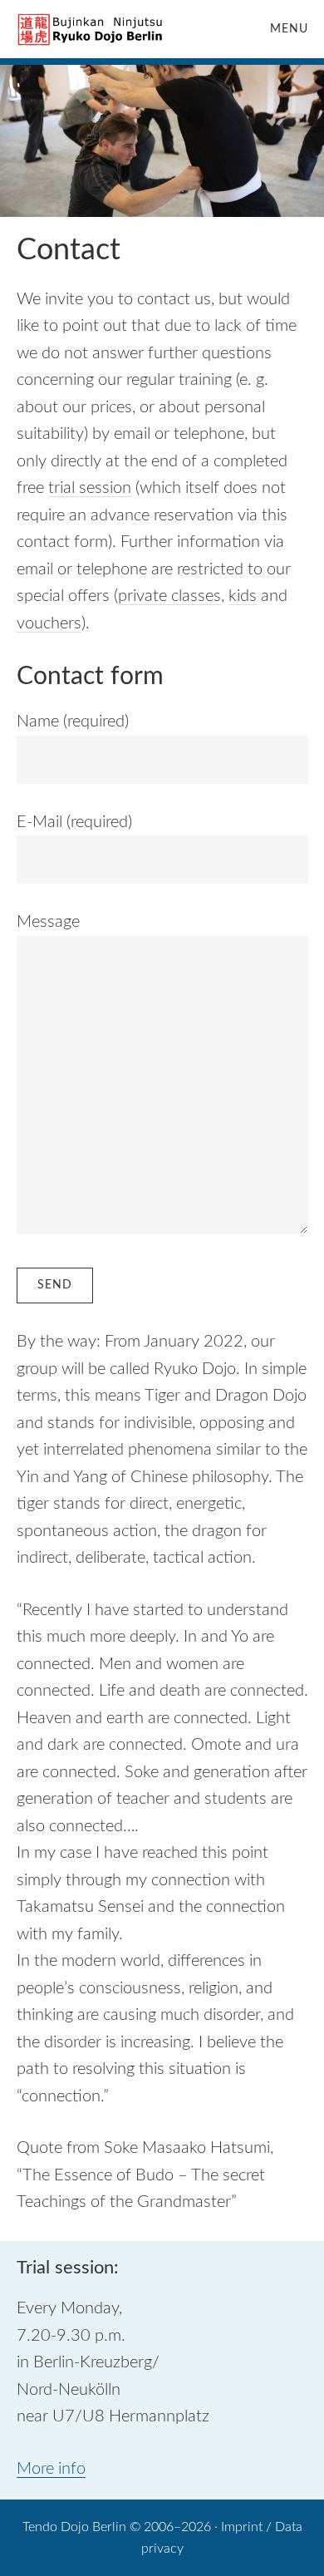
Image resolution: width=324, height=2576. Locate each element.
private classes (169, 596)
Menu (289, 29)
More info (51, 2469)
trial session (90, 488)
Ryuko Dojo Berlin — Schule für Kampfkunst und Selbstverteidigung (91, 29)
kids (243, 596)
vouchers (49, 623)
